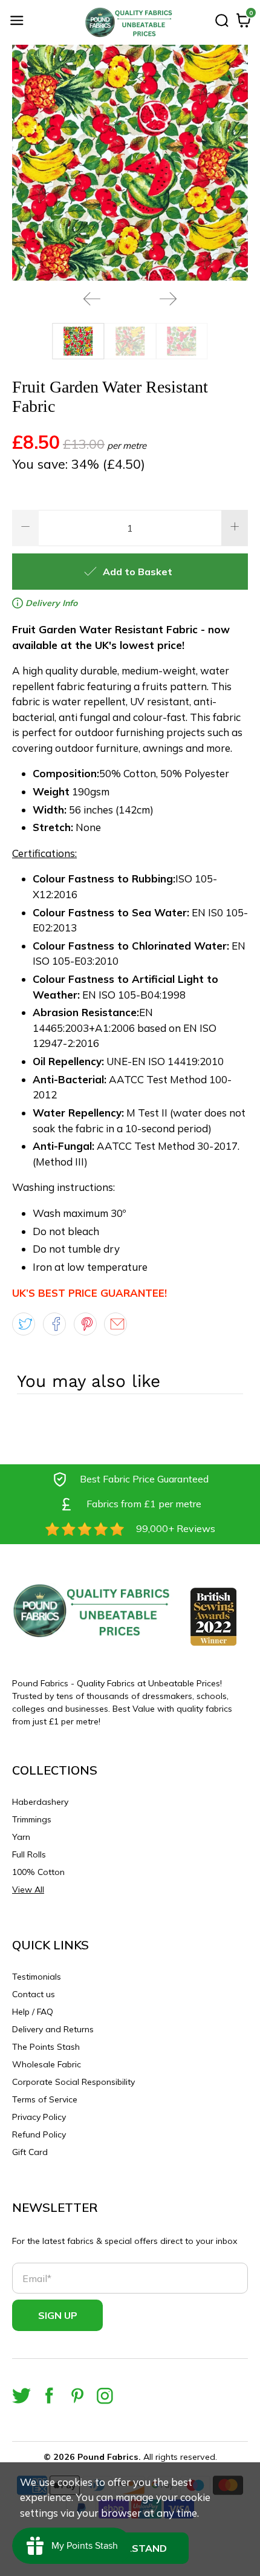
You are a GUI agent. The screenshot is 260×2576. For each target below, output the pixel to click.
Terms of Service (45, 2099)
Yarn (21, 1837)
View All (28, 1890)
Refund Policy (39, 2134)
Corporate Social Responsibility (73, 2082)
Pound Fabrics (108, 2457)
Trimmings (32, 1819)
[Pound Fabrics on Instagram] (105, 2395)
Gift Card (30, 2152)
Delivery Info (50, 603)
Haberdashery (40, 1802)
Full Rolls (29, 1854)
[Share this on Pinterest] (85, 1324)
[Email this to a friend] (115, 1324)
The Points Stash (46, 2047)
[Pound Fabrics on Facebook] (49, 2395)
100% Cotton (38, 1872)
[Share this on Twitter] (24, 1324)
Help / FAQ (33, 2012)
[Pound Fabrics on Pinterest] (77, 2395)
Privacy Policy (39, 2117)
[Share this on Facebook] (54, 1324)
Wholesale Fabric (47, 2064)
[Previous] (92, 299)
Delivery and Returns (53, 2029)
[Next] (168, 299)
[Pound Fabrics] (130, 22)
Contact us (34, 1994)
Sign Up (58, 2315)
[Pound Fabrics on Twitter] (21, 2395)
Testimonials (37, 1977)
